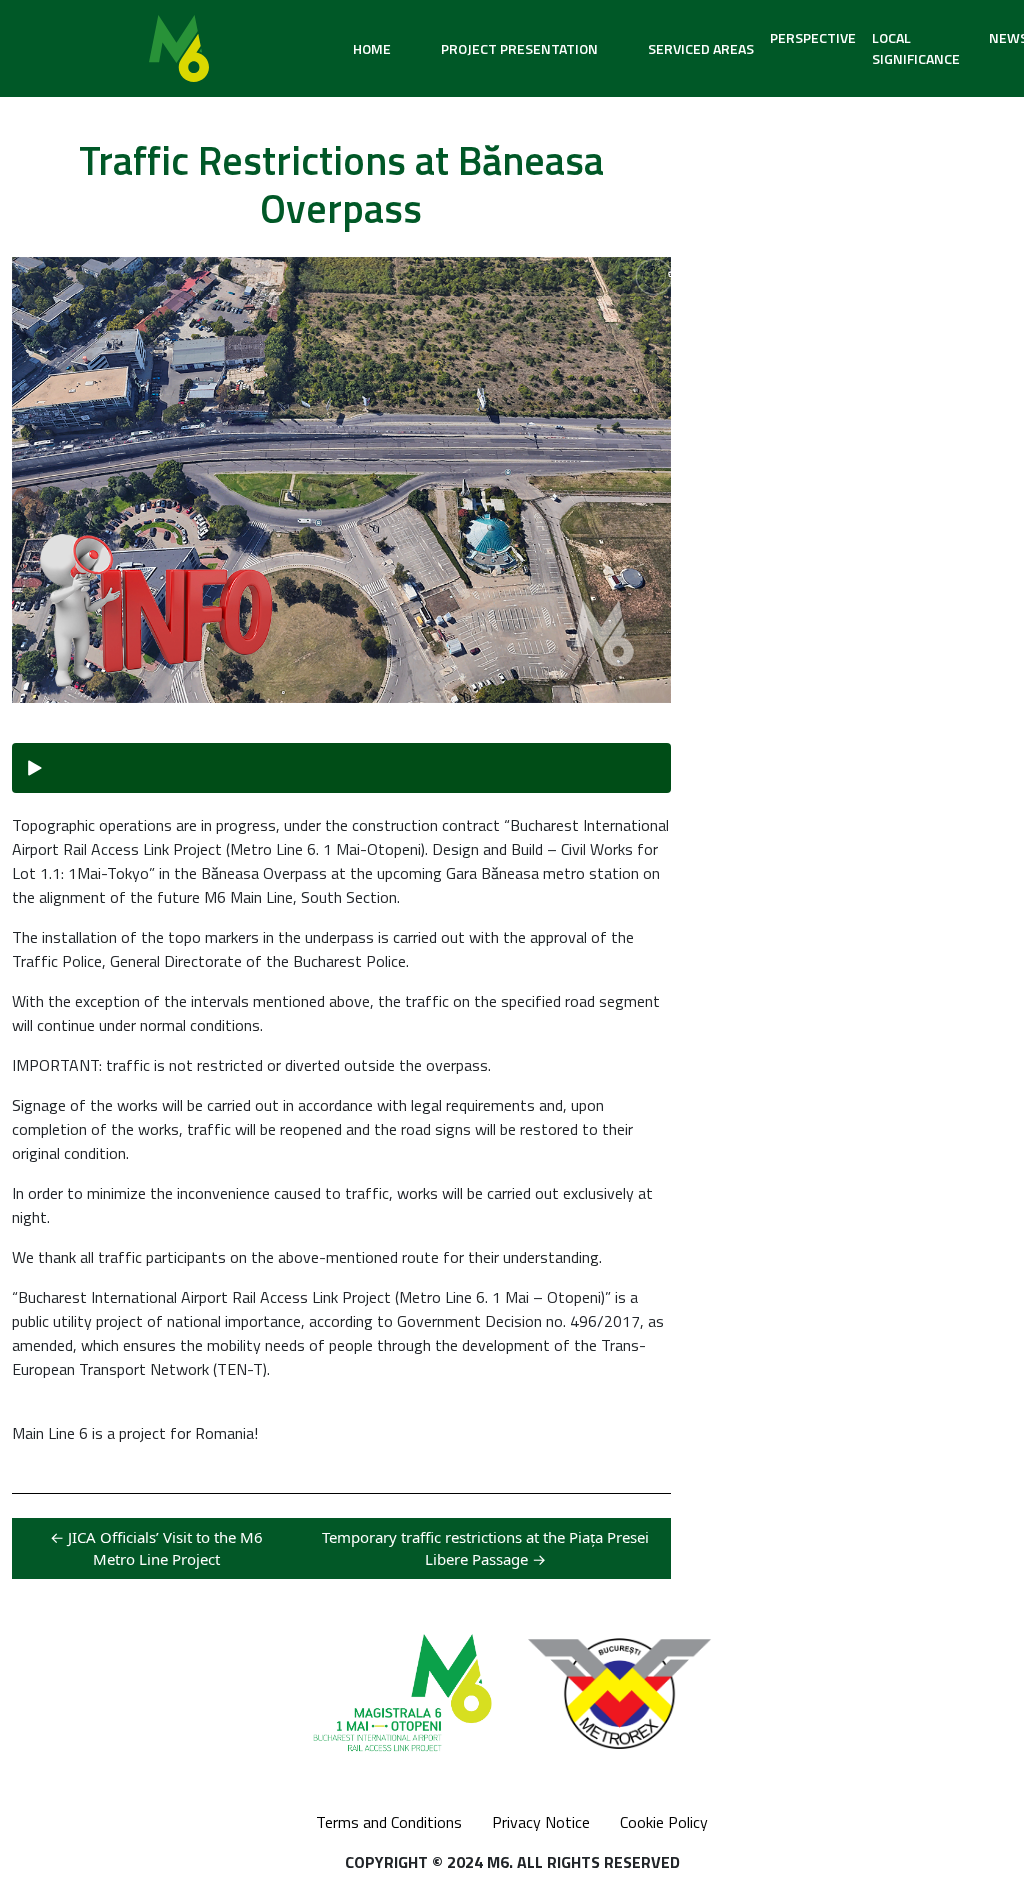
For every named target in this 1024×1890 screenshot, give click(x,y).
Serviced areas (701, 48)
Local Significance (916, 48)
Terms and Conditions (389, 1822)
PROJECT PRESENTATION (519, 48)
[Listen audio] (341, 768)
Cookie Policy (664, 1822)
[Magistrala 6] (178, 48)
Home (372, 48)
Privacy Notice (541, 1822)
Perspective (813, 37)
